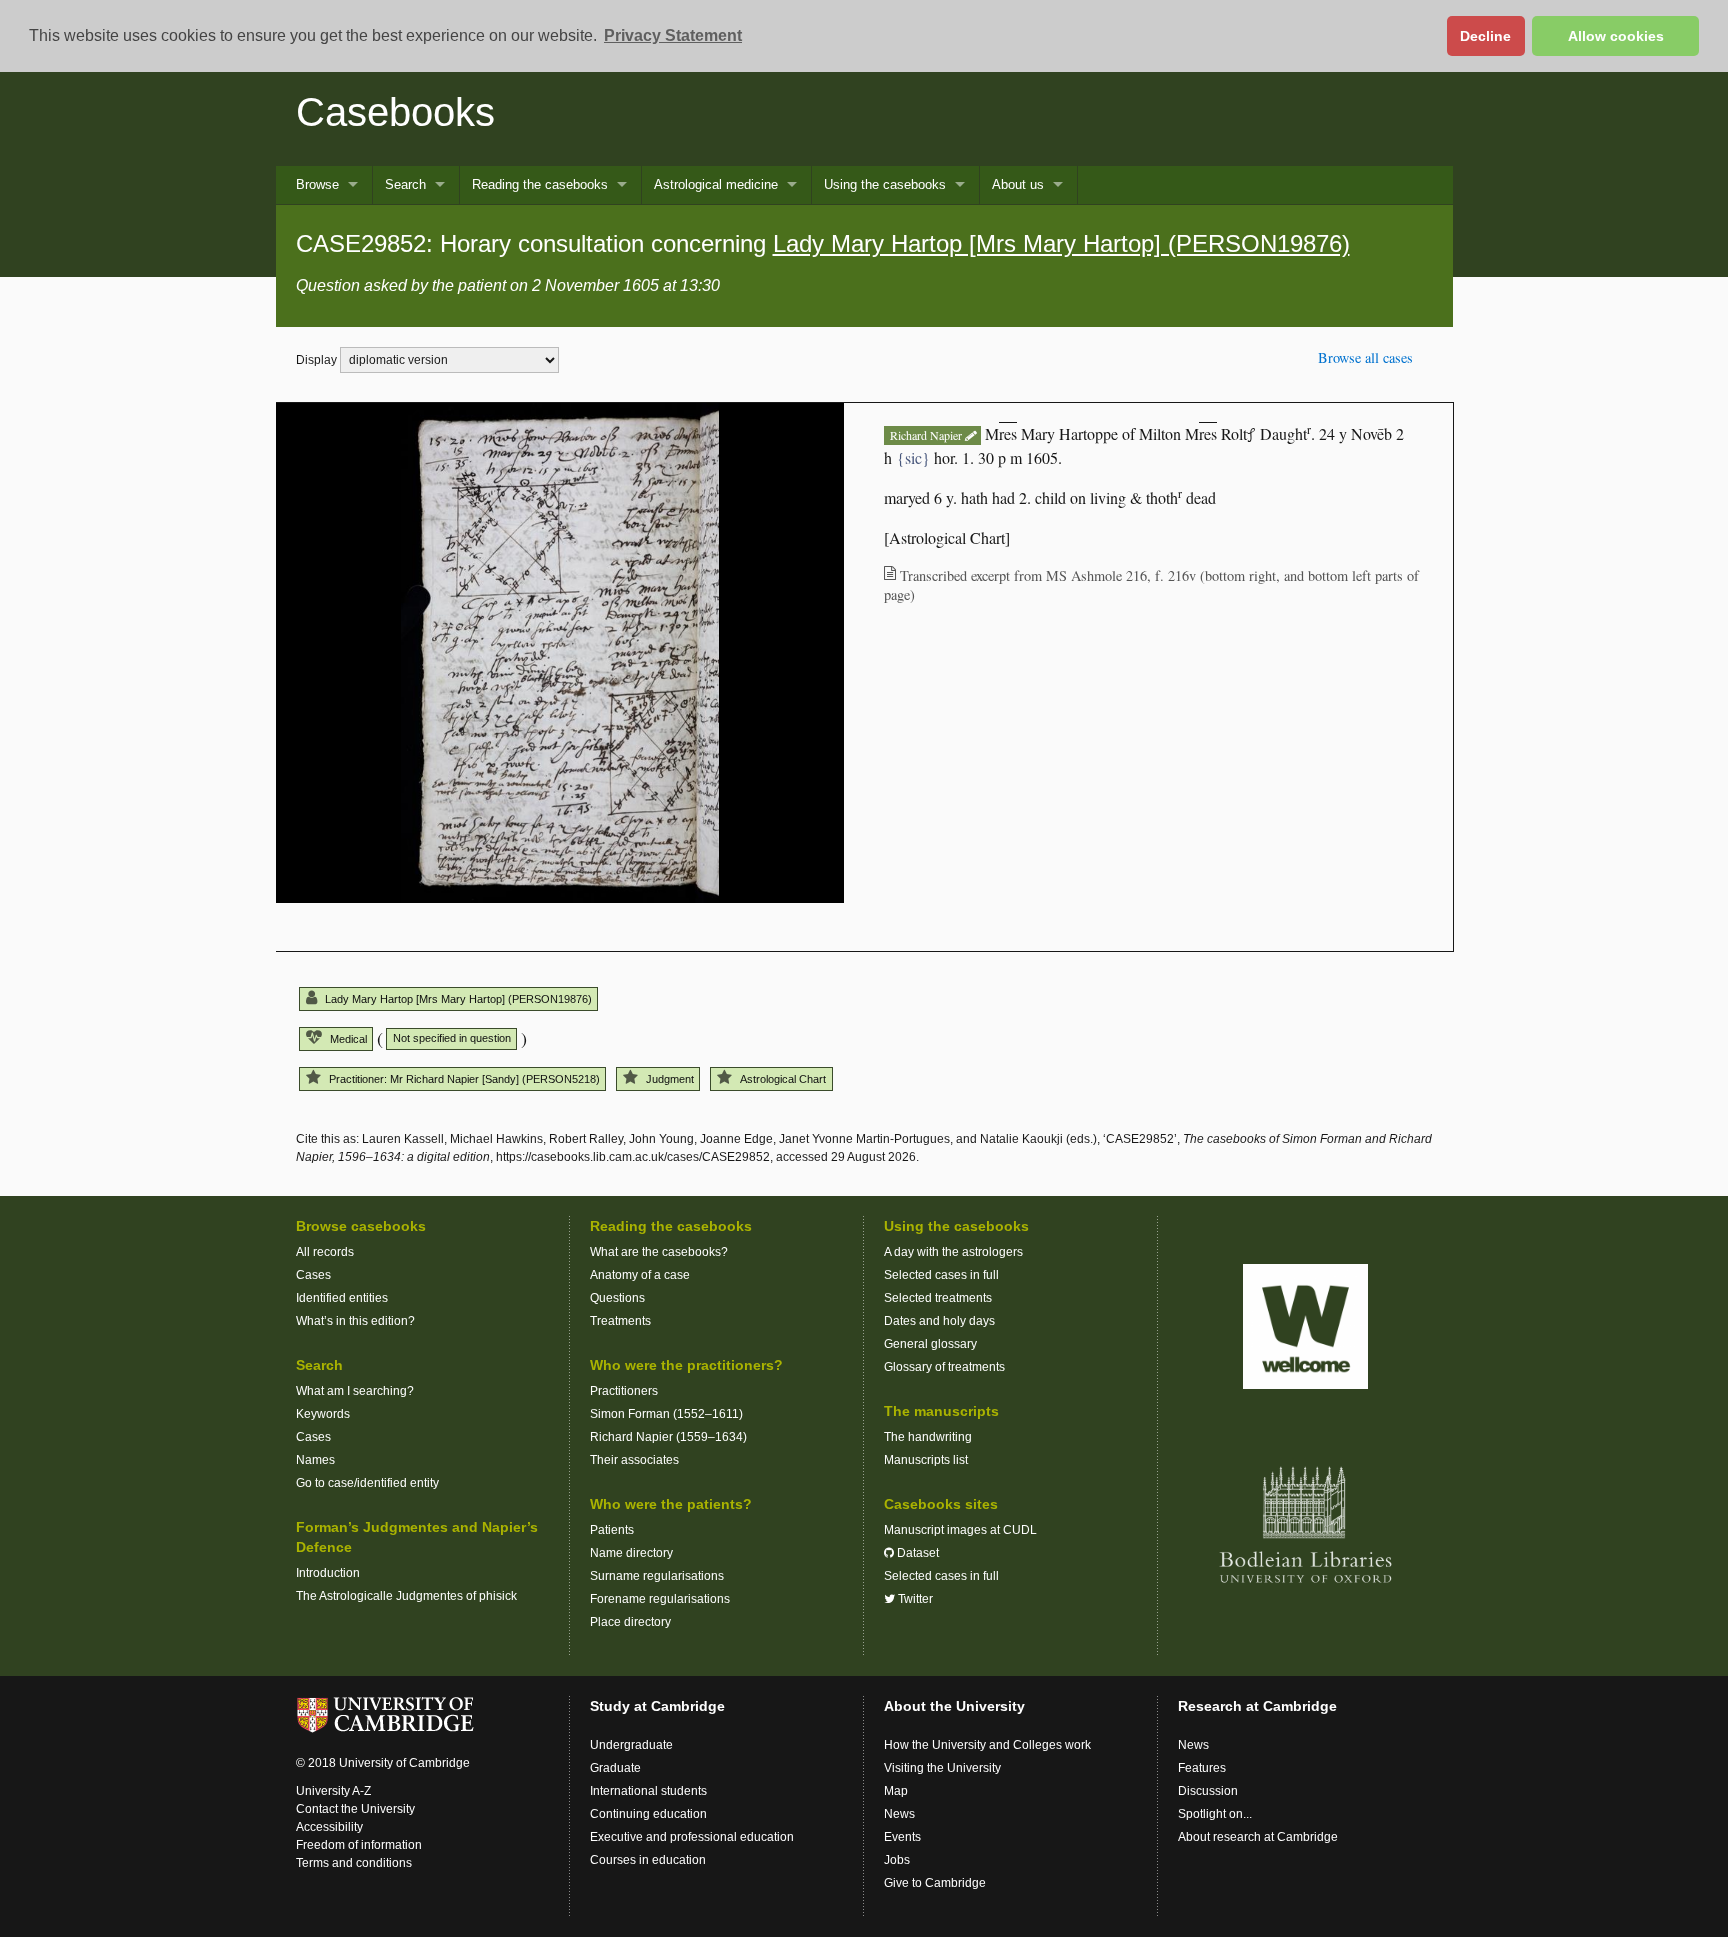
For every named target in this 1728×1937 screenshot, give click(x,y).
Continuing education (648, 1814)
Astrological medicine (716, 184)
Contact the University (355, 1809)
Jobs (897, 1860)
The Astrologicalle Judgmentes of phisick (406, 1596)
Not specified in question (452, 1038)
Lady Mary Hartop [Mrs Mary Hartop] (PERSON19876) (1061, 243)
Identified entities (342, 1298)
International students (648, 1791)
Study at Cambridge (657, 1706)
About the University (954, 1706)
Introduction (328, 1573)
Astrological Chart (783, 1079)
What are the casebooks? (659, 1252)
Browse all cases (1365, 357)
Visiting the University (942, 1768)
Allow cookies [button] (1616, 36)
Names (315, 1460)
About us (1018, 184)
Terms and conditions (354, 1863)
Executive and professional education (692, 1837)
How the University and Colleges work (987, 1745)
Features (1202, 1768)
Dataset (916, 1553)
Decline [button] (1485, 36)
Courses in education (648, 1860)
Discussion (1208, 1791)
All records (325, 1252)
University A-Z (333, 1791)
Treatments (620, 1321)
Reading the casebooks (540, 184)
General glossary (930, 1344)
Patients (612, 1530)
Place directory (630, 1622)
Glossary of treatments (944, 1367)
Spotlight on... (1215, 1814)
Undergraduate (631, 1745)
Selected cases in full (941, 1275)
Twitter (914, 1599)
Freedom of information (359, 1845)
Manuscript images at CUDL (960, 1530)
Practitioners (624, 1391)
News (899, 1814)
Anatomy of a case (640, 1275)
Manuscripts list (926, 1460)
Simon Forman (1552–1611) (666, 1414)
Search (405, 184)
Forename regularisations (660, 1599)
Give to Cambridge (935, 1883)
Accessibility (329, 1827)
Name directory (631, 1553)
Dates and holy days (939, 1321)
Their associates (634, 1460)
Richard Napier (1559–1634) (668, 1437)
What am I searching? (355, 1391)
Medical (348, 1039)
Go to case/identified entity (367, 1483)
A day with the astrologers (953, 1252)
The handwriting (928, 1437)
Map (896, 1791)
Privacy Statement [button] (673, 35)
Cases (313, 1275)
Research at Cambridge (1257, 1706)
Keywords (323, 1414)
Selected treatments (938, 1298)
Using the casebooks (885, 184)
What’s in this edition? (355, 1321)
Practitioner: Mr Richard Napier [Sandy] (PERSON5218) (464, 1079)
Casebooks (395, 112)
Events (902, 1837)
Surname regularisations (657, 1576)
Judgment (670, 1079)
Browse (317, 184)
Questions (617, 1298)
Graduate (615, 1768)
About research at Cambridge (1258, 1837)
